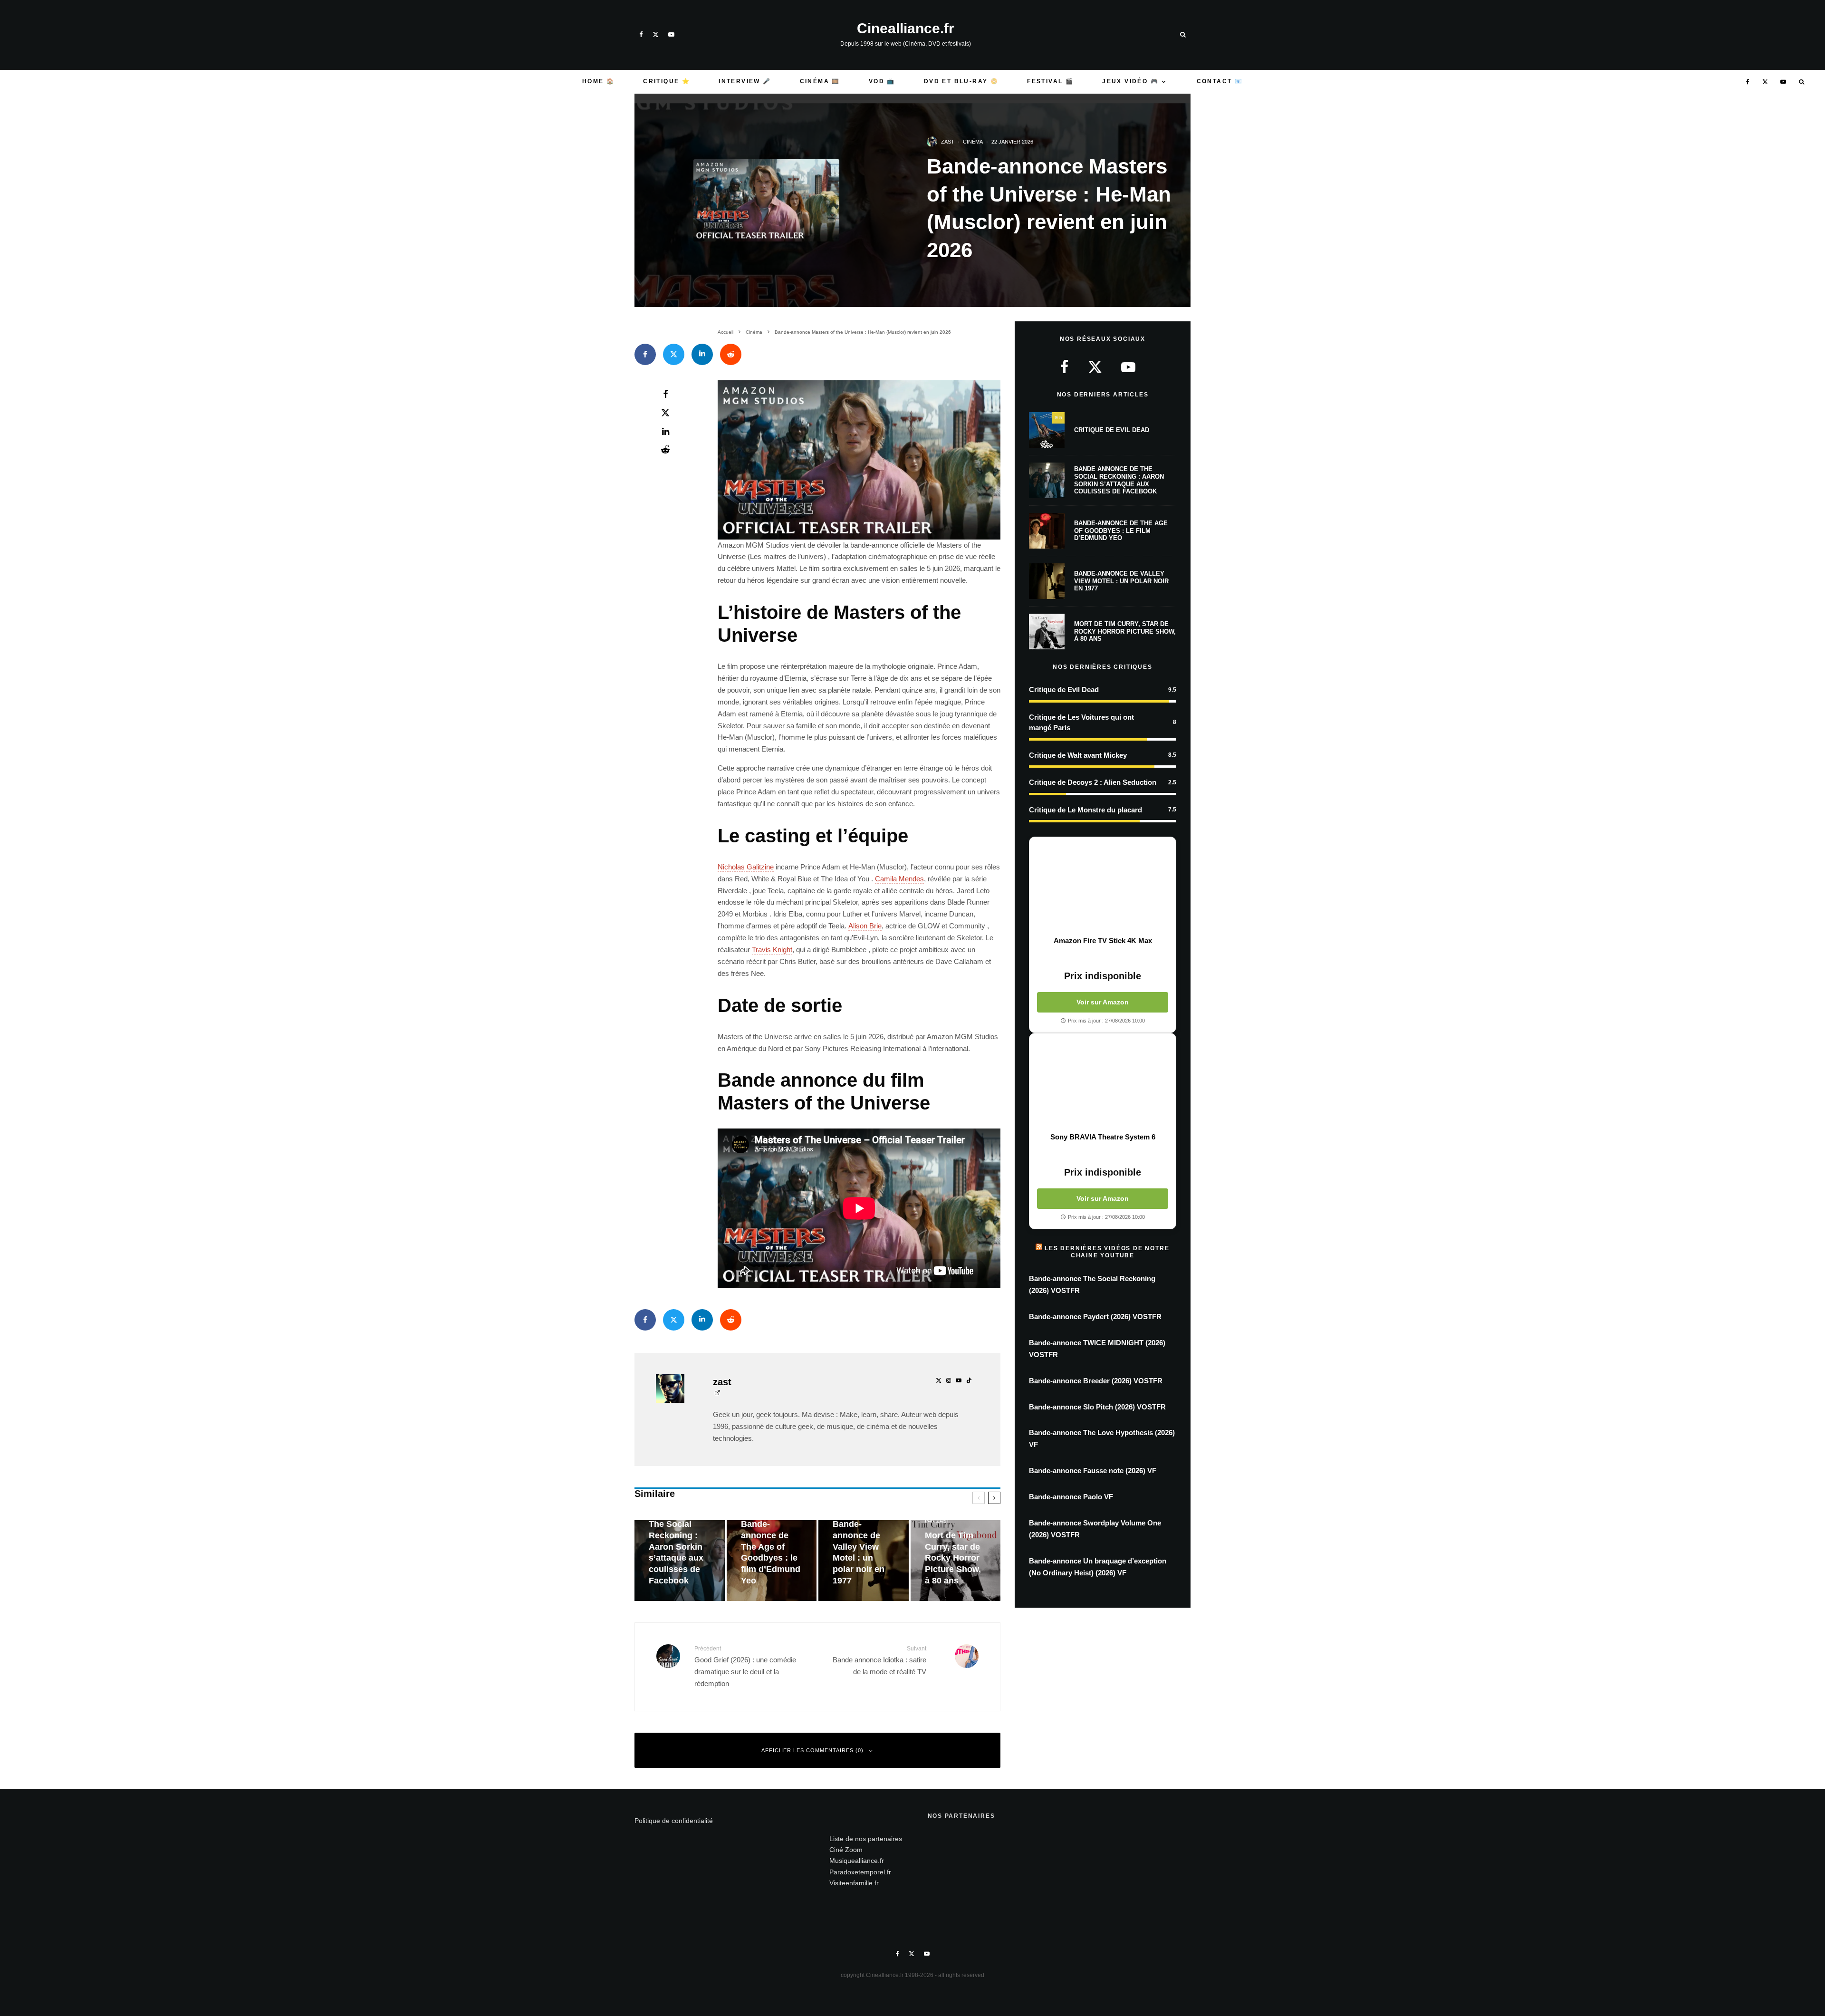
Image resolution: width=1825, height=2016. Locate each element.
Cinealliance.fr (906, 29)
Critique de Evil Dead (1112, 430)
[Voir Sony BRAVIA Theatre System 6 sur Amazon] (1103, 1083)
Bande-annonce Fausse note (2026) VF (1093, 1471)
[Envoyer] (731, 354)
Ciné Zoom (846, 1850)
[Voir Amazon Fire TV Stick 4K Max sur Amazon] (1103, 887)
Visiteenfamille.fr (854, 1883)
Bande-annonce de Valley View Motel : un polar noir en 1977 (1121, 581)
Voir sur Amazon (1103, 1002)
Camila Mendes (899, 879)
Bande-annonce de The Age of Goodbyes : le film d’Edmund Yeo (1121, 531)
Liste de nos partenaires (866, 1839)
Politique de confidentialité (674, 1821)
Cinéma (973, 142)
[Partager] (645, 354)
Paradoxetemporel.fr (860, 1872)
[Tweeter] (674, 354)
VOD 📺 (882, 81)
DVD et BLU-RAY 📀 (961, 81)
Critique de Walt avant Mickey (1078, 755)
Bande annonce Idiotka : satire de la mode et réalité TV (879, 1660)
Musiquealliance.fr (857, 1861)
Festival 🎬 (1050, 81)
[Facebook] (641, 34)
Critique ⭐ (667, 81)
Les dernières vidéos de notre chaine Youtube (1107, 1252)
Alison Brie (865, 926)
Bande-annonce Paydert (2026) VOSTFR (1095, 1317)
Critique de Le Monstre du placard (1085, 810)
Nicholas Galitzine (746, 867)
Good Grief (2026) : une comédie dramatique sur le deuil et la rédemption (745, 1666)
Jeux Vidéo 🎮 (1130, 81)
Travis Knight (772, 950)
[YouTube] (671, 34)
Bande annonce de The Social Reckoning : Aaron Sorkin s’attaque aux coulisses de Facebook (1119, 480)
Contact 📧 (1220, 81)
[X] (656, 34)
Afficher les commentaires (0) (812, 1750)
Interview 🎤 (745, 81)
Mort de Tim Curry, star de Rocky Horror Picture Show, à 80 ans (1125, 631)
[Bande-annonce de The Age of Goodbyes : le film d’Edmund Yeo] (772, 1561)
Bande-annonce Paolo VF (1071, 1497)
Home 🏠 (598, 81)
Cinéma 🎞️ (820, 81)
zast (948, 142)
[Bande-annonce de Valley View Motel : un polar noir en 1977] (864, 1561)
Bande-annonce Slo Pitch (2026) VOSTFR (1097, 1407)
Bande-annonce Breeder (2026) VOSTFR (1096, 1381)
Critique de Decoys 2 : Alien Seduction (1093, 782)
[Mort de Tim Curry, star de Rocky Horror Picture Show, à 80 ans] (956, 1561)
